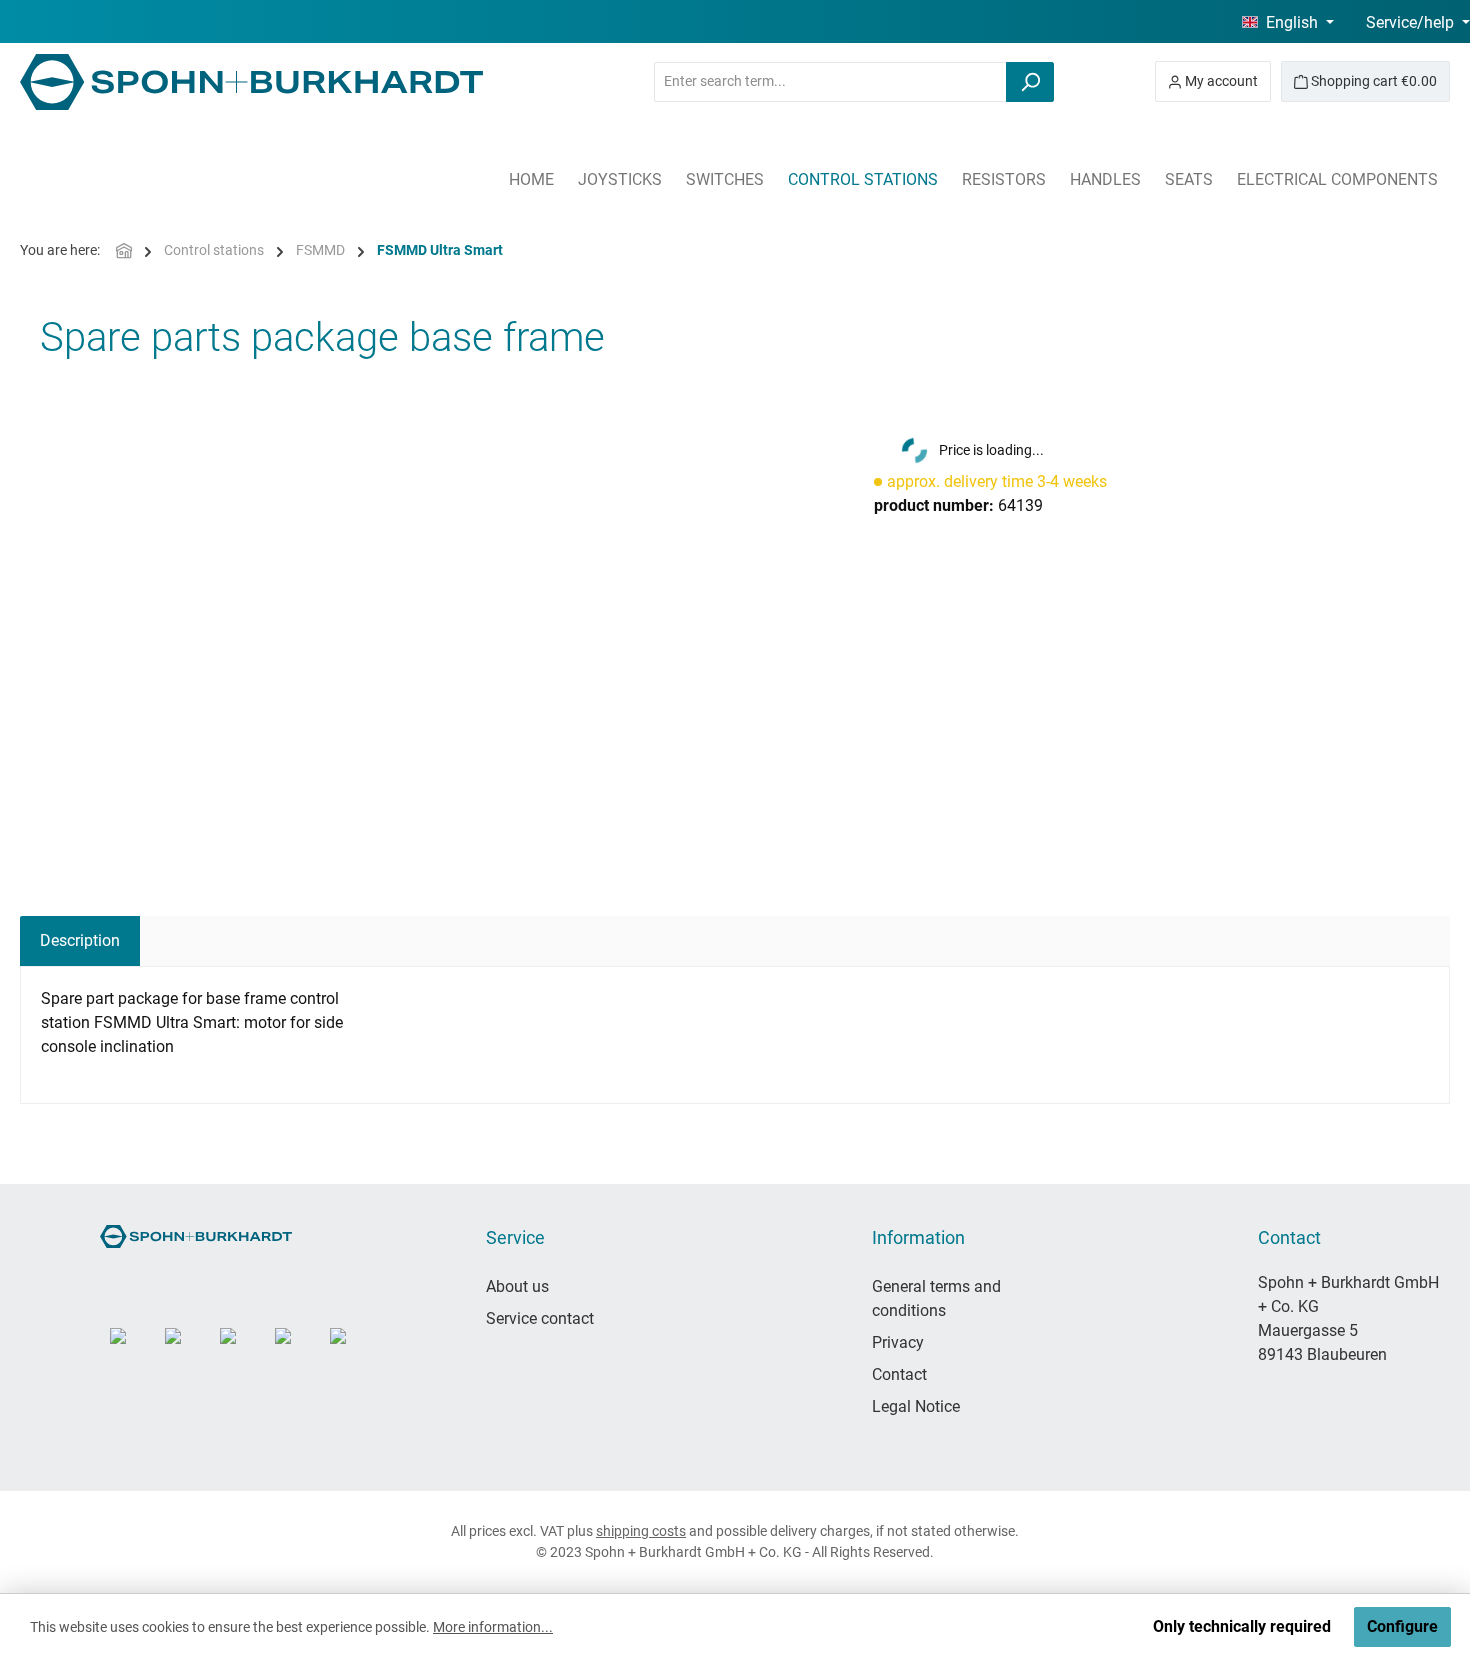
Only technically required (1242, 1626)
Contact (899, 1374)
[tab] (80, 941)
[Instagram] (132, 1350)
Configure (1402, 1626)
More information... (493, 1627)
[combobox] (830, 82)
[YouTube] (187, 1350)
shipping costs (641, 1531)
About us (517, 1286)
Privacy (898, 1342)
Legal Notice (916, 1406)
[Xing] (352, 1350)
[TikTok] (242, 1350)
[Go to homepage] (251, 82)
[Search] (1030, 82)
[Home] (124, 251)
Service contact (540, 1318)
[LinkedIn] (297, 1350)
